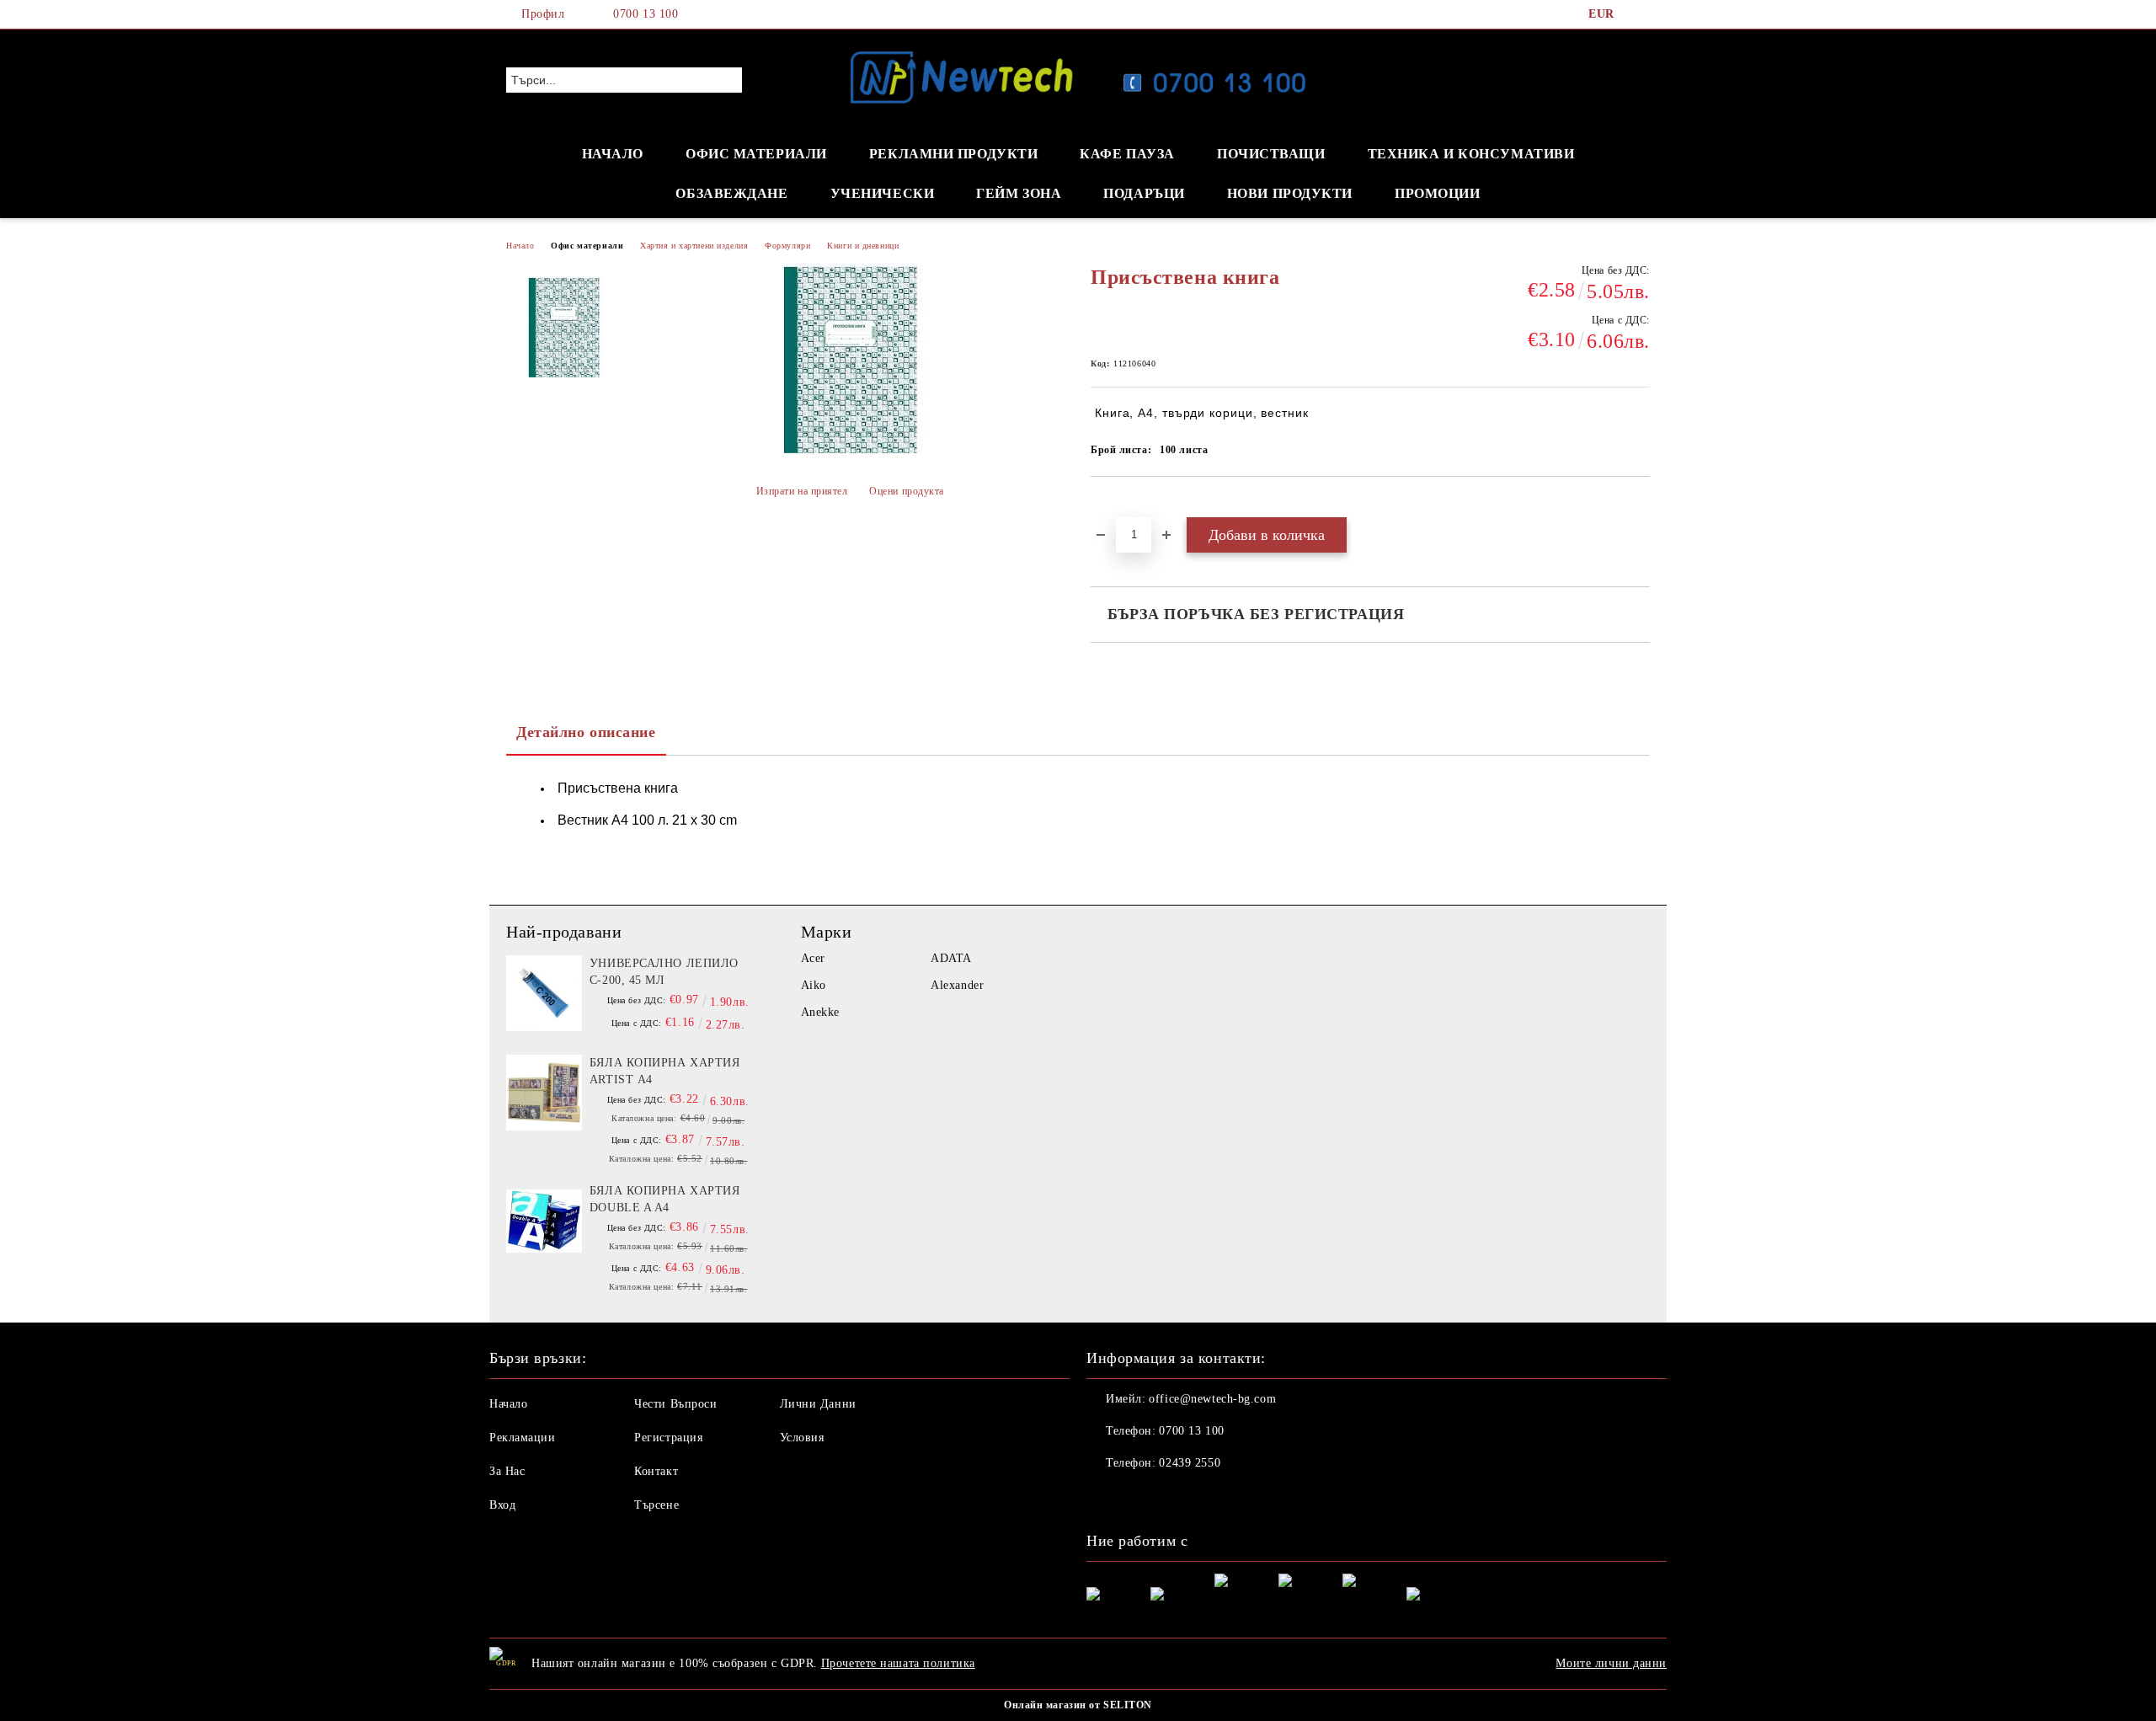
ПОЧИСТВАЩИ (1271, 154)
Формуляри (787, 246)
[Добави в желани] (1123, 505)
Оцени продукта (907, 491)
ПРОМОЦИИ (1437, 193)
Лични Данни (818, 1404)
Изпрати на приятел (802, 491)
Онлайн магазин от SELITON (1078, 1705)
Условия (802, 1438)
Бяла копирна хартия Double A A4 (665, 1199)
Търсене (656, 1505)
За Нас (507, 1471)
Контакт (656, 1471)
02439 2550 (1190, 1463)
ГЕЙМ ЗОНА (1019, 193)
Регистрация (668, 1438)
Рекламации (523, 1438)
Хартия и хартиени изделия (694, 246)
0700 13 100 (646, 14)
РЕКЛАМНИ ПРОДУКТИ (954, 154)
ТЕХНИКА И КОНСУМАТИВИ (1471, 154)
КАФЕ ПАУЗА (1127, 154)
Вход (502, 1505)
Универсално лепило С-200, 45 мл (664, 972)
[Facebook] (1641, 14)
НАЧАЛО (613, 154)
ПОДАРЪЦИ (1144, 193)
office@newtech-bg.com (1212, 1399)
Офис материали (587, 246)
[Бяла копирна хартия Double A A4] (544, 1221)
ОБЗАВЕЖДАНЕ (731, 193)
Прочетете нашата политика (898, 1663)
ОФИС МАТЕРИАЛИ (756, 154)
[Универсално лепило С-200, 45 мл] (544, 993)
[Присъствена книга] (563, 327)
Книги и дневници (863, 246)
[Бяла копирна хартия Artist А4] (544, 1093)
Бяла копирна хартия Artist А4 (665, 1071)
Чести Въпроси (675, 1404)
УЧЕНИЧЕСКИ (883, 193)
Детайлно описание (586, 732)
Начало (520, 246)
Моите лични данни (1611, 1663)
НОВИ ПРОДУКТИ (1290, 193)
